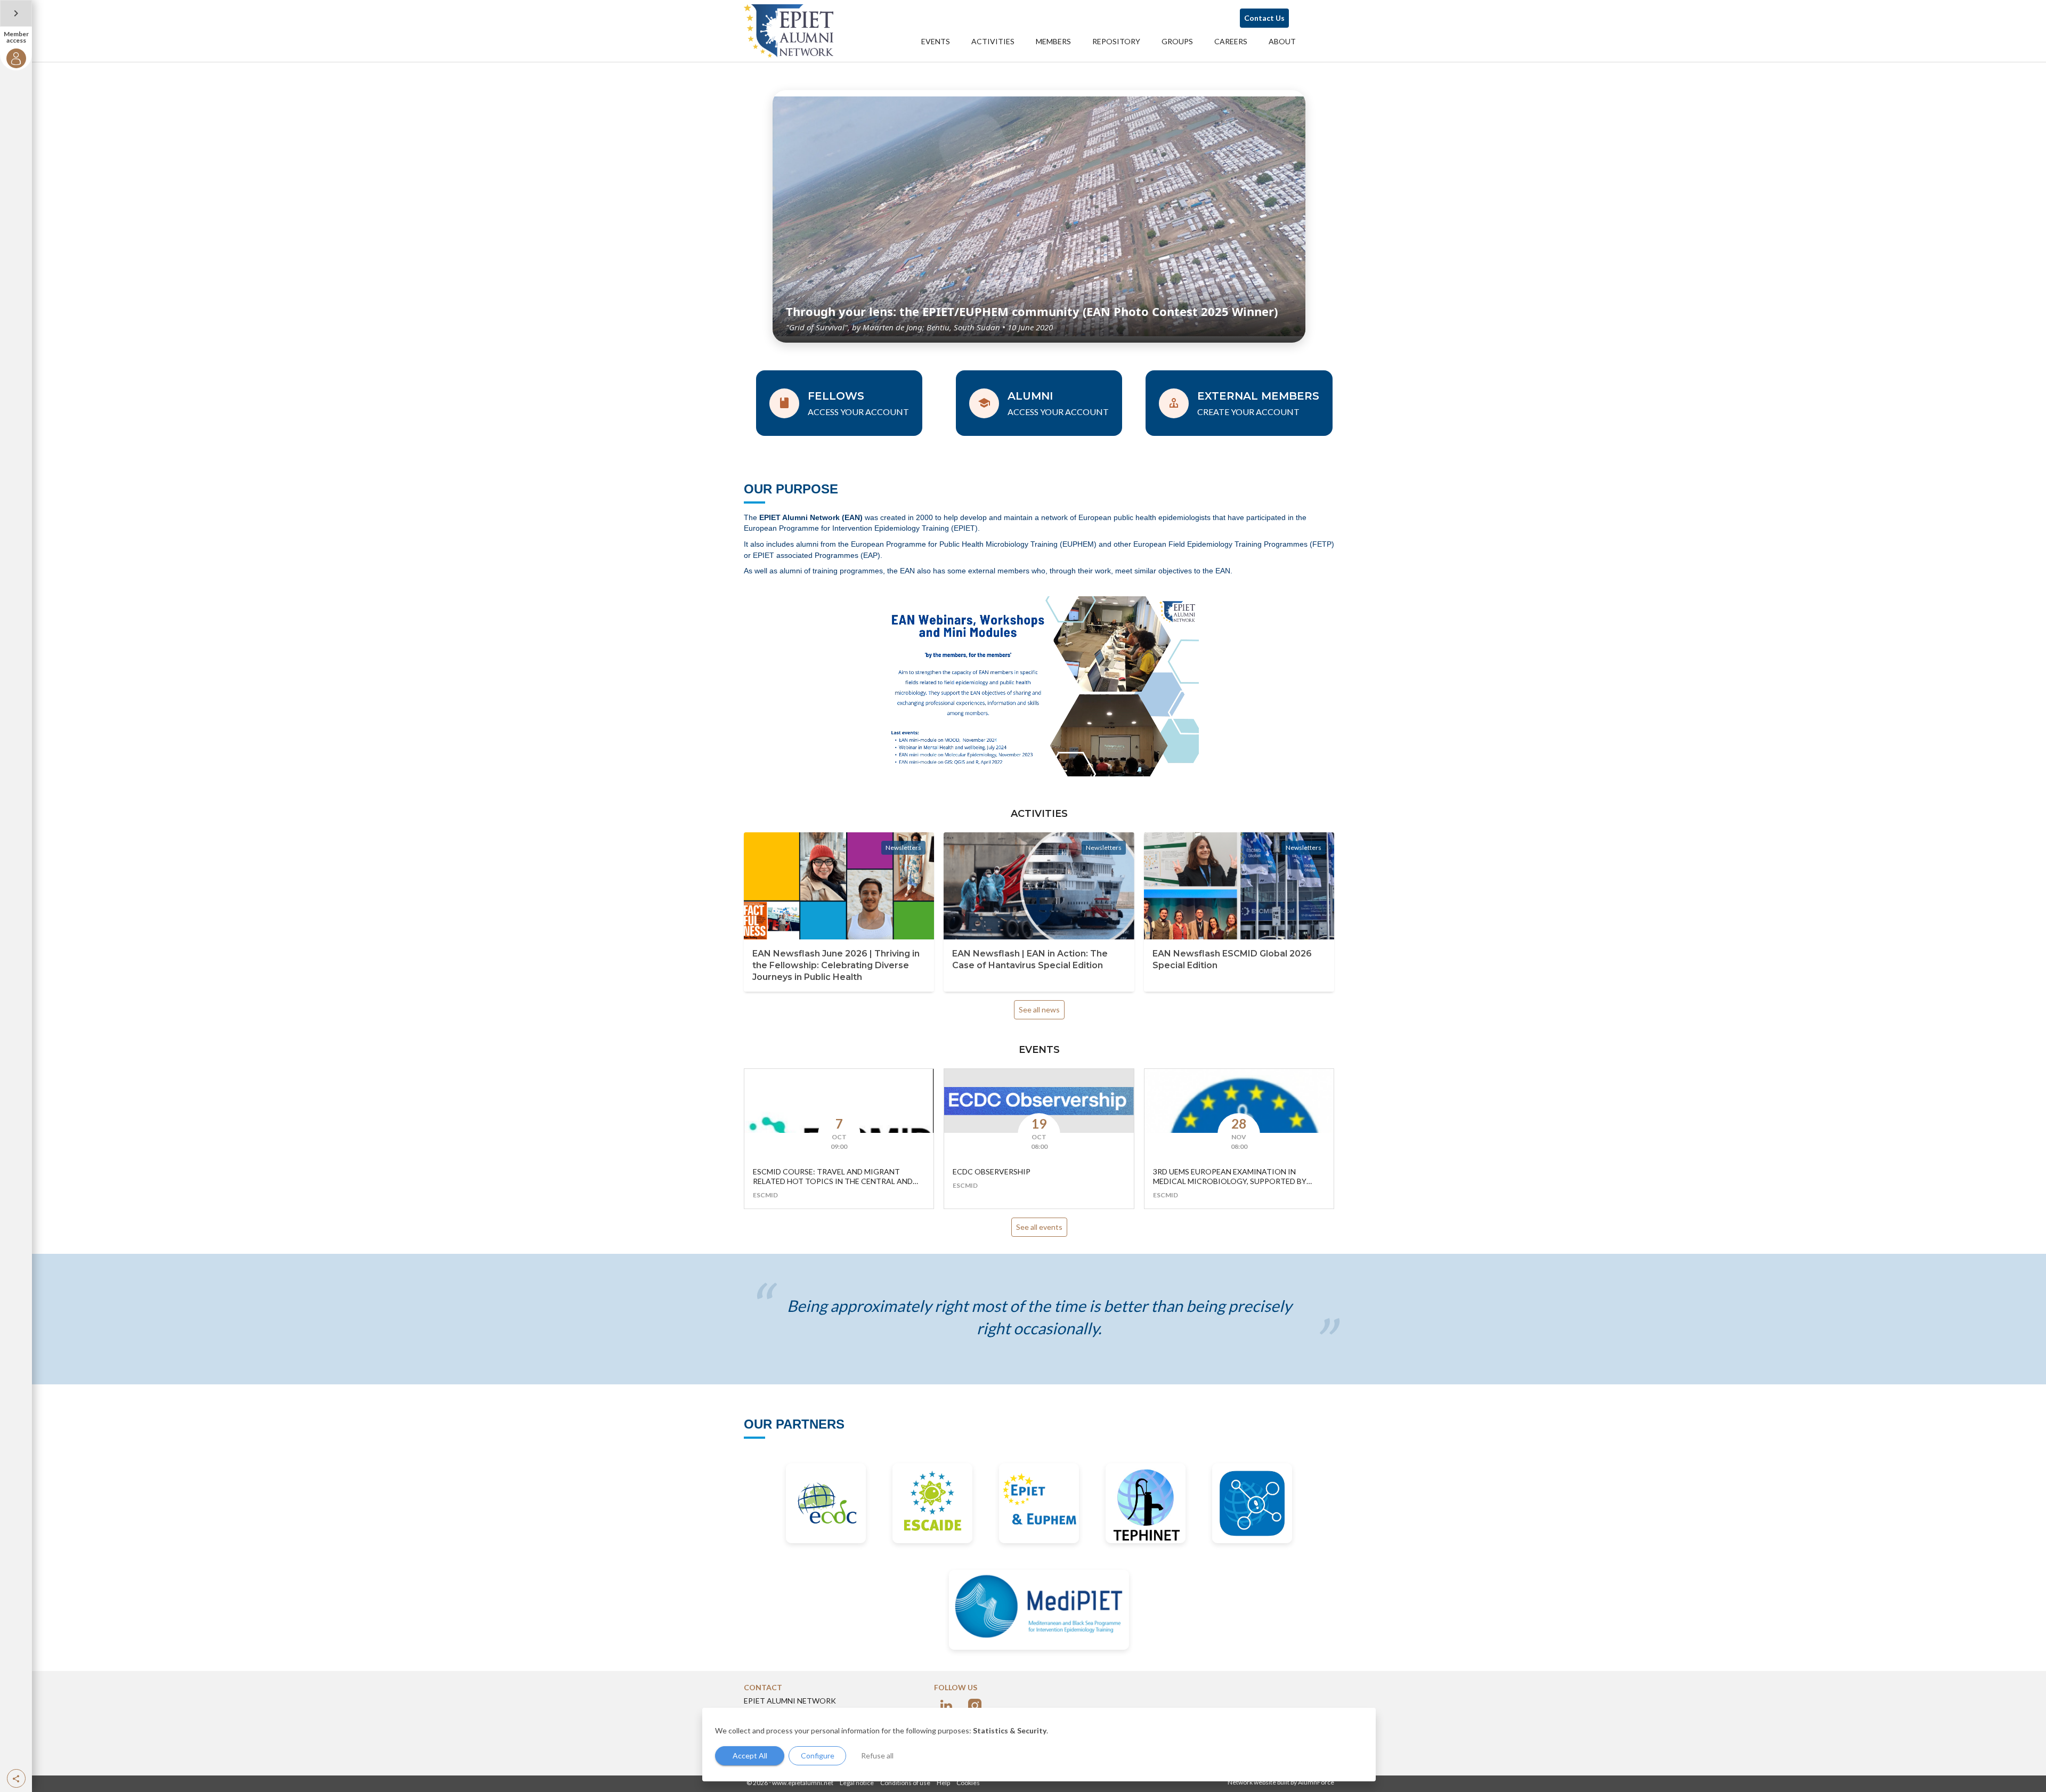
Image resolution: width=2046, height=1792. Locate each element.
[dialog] (1039, 1745)
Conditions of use (905, 1783)
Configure (818, 1755)
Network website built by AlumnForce (1281, 1782)
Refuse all (877, 1755)
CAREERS (1231, 41)
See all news (1039, 1009)
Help (943, 1783)
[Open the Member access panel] (16, 13)
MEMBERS (1053, 41)
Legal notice (857, 1783)
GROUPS (1177, 41)
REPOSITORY (1116, 41)
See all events (1039, 1227)
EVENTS (936, 41)
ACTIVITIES (993, 41)
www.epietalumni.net (803, 1783)
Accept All (750, 1755)
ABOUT (1282, 41)
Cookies (968, 1783)
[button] (16, 1778)
